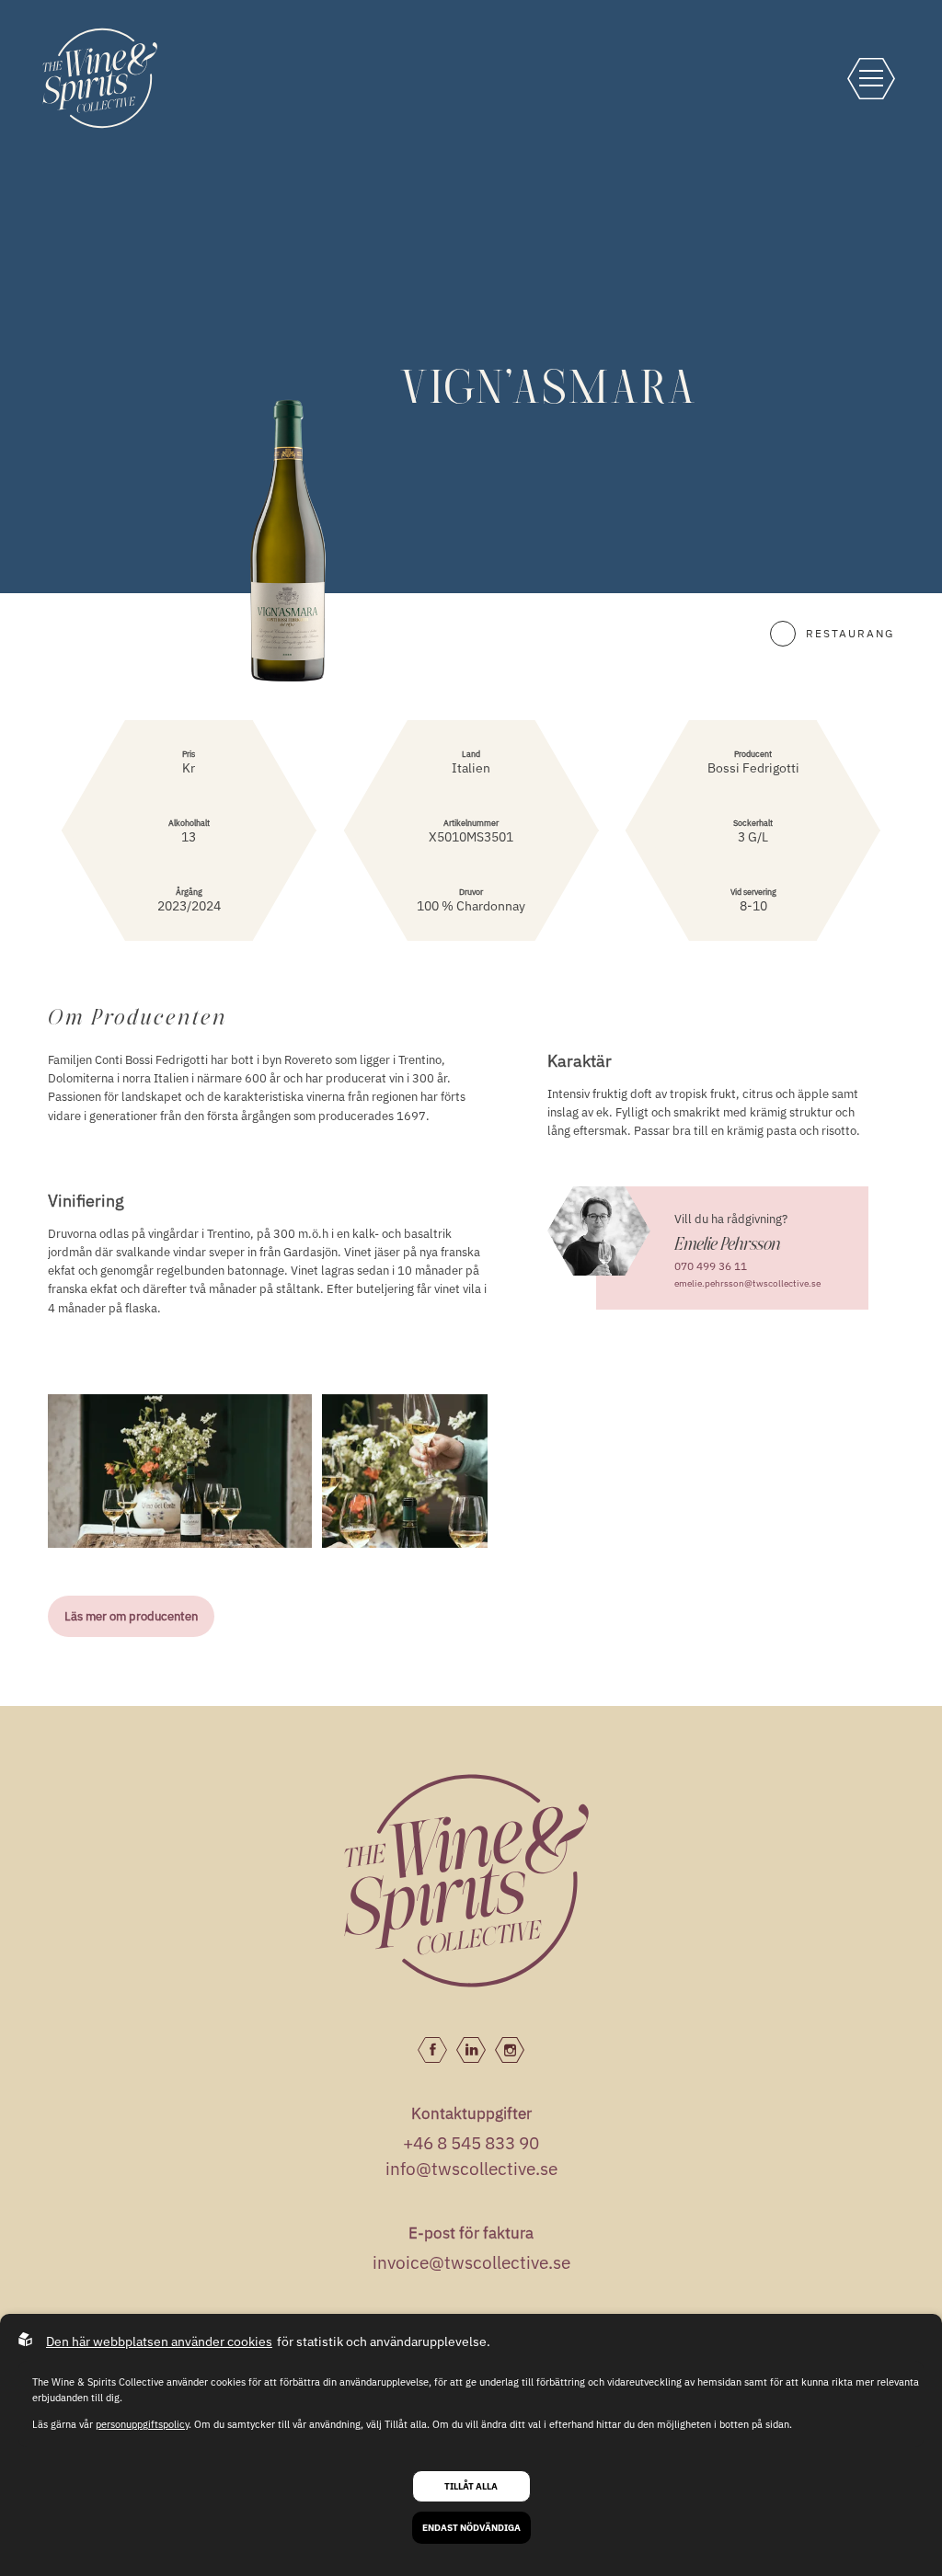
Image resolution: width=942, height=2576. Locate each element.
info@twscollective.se (471, 2169)
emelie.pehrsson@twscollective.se (747, 1283)
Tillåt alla (471, 2486)
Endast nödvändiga (471, 2528)
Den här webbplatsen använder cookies (159, 2341)
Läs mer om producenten (131, 1616)
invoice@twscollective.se (471, 2262)
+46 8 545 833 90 (471, 2143)
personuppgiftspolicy (142, 2424)
